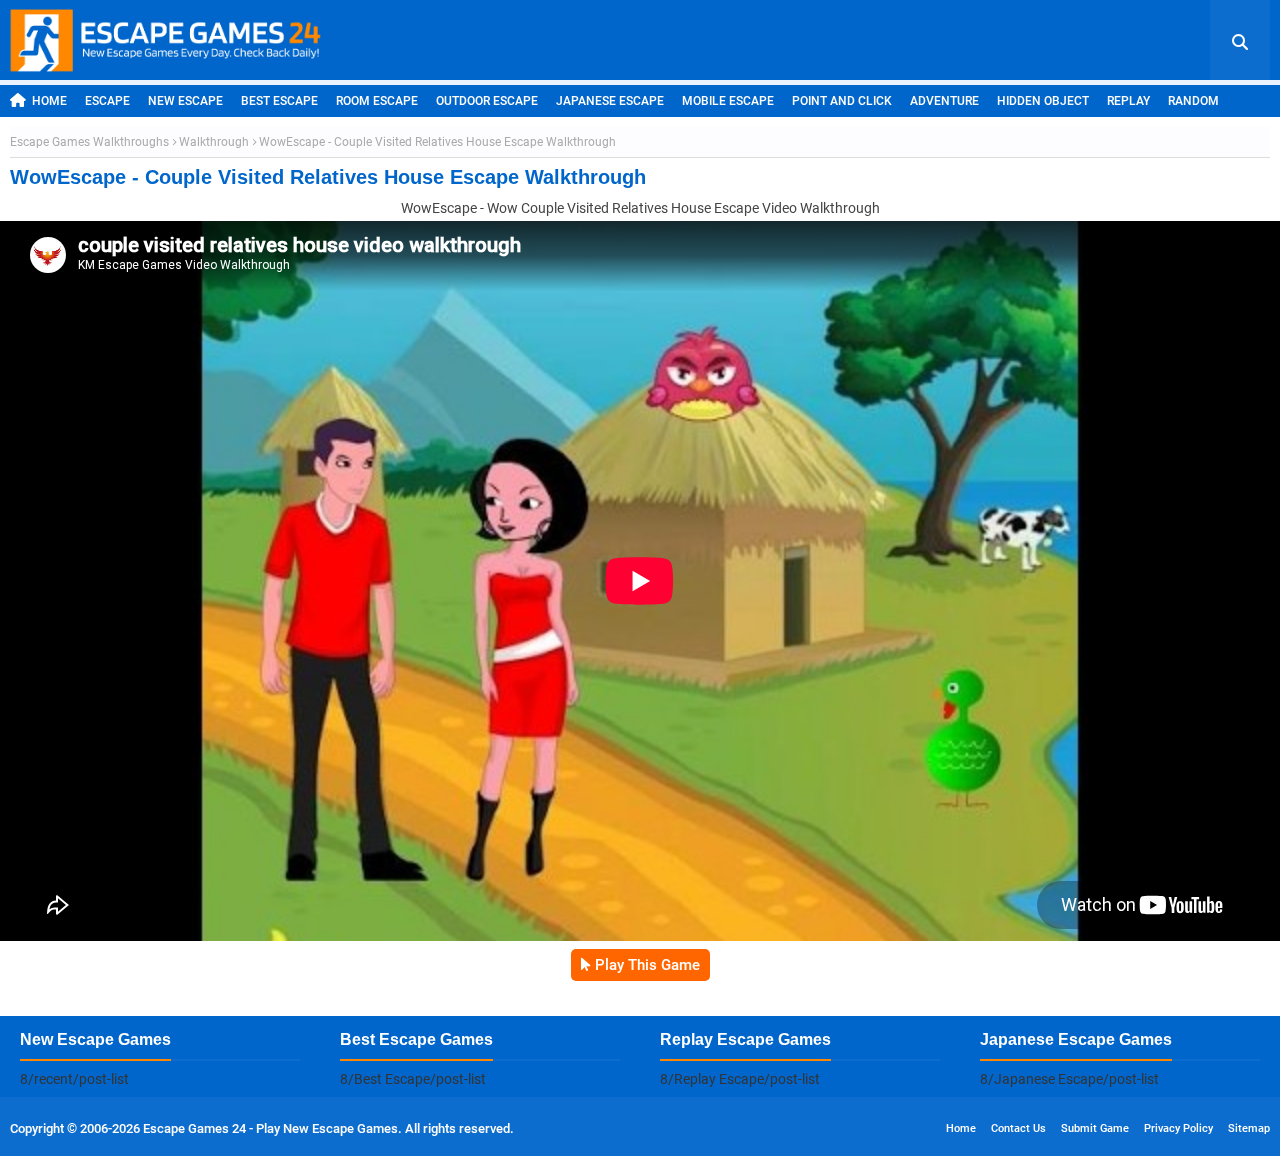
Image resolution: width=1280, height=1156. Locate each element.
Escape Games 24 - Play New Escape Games (270, 1128)
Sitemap (1249, 1128)
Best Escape (279, 101)
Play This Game (647, 965)
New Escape (185, 101)
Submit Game (1095, 1128)
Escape (107, 101)
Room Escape (377, 101)
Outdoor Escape (487, 101)
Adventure (944, 101)
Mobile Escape (728, 101)
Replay (1128, 101)
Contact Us (1018, 1128)
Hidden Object (1043, 101)
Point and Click (842, 101)
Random (1193, 101)
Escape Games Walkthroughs (89, 142)
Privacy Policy (1178, 1128)
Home (49, 101)
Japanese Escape (610, 101)
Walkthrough (214, 142)
